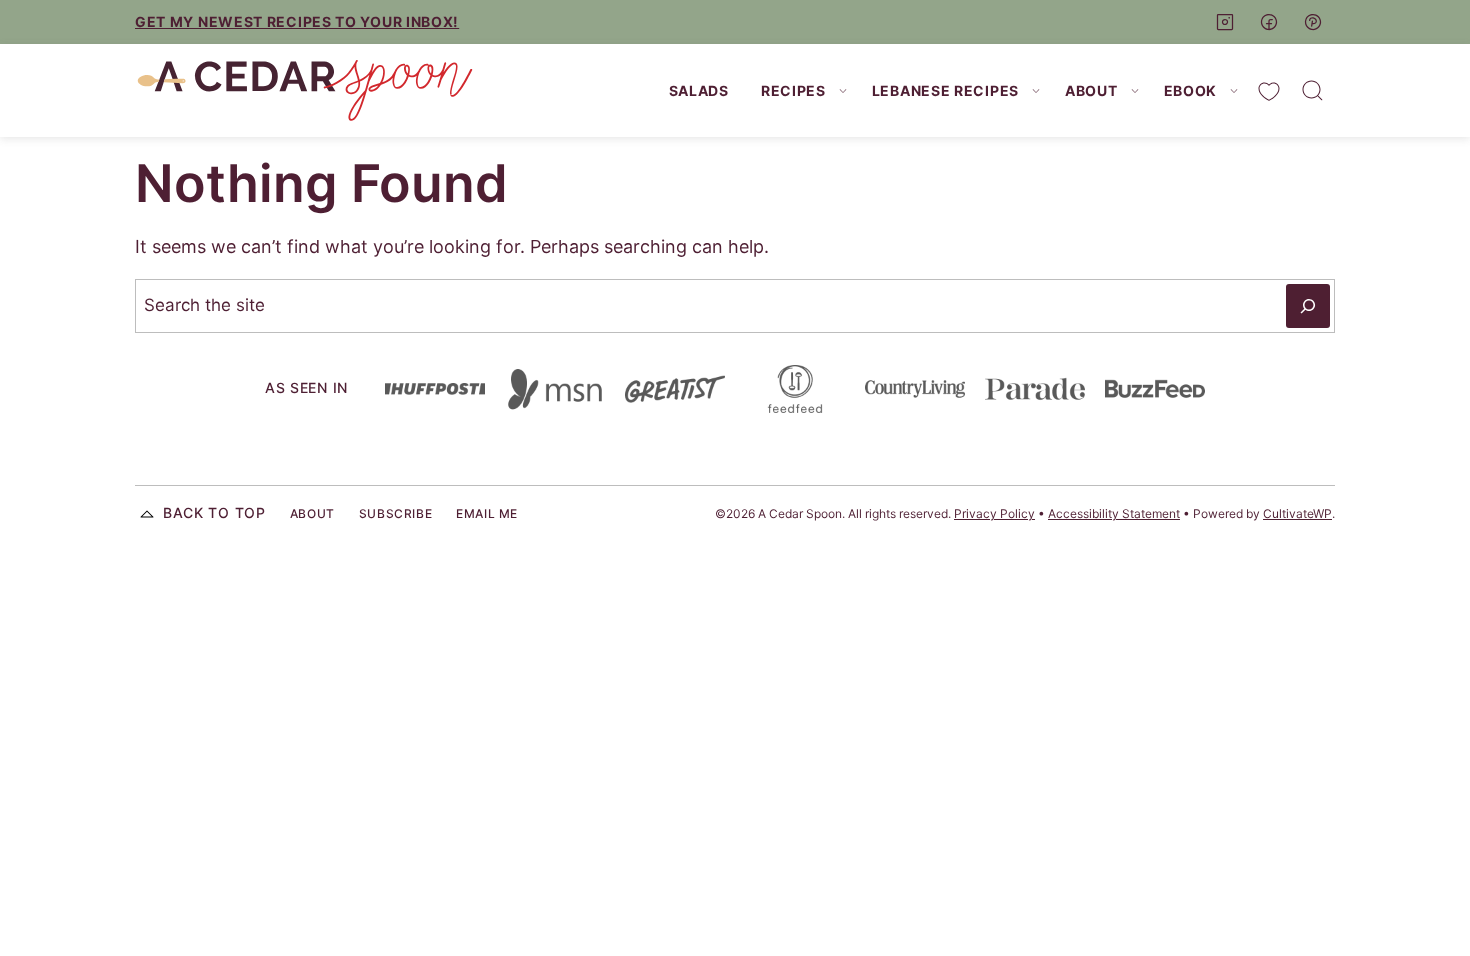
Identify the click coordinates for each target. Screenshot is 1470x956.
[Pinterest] (1313, 22)
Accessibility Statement (1114, 513)
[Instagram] (1225, 22)
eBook (1191, 90)
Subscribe (395, 513)
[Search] (1313, 91)
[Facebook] (1269, 22)
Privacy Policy (994, 513)
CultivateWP (1297, 513)
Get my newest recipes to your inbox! (297, 21)
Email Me (487, 513)
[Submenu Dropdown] (843, 91)
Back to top (214, 512)
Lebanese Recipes (945, 90)
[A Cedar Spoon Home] (305, 90)
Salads (699, 90)
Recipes (793, 90)
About (1091, 90)
